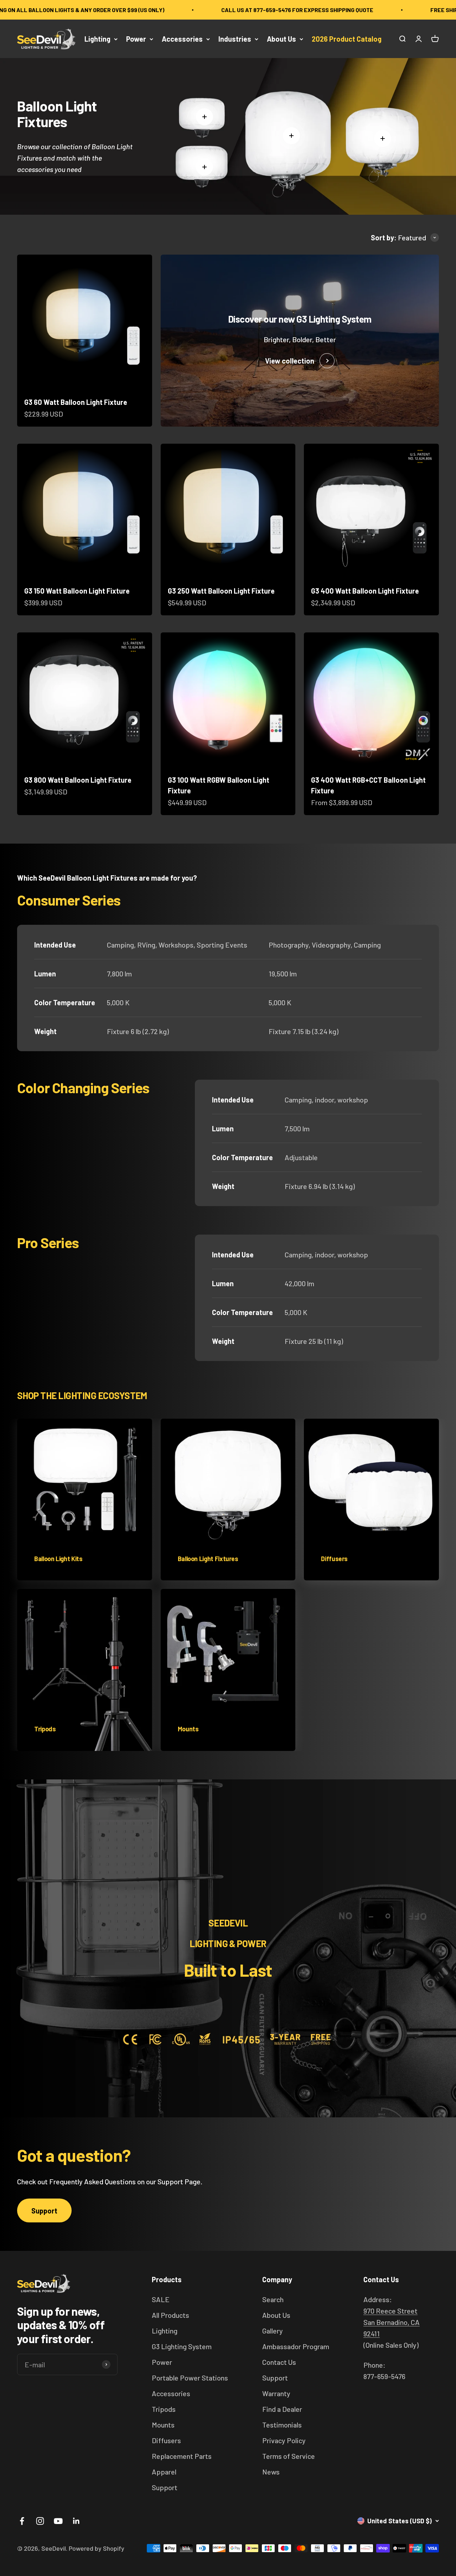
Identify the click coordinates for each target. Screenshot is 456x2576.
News (271, 2472)
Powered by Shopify (97, 2548)
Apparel (164, 2472)
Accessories (182, 39)
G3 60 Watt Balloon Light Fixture (76, 402)
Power (136, 39)
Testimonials (282, 2425)
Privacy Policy (284, 2440)
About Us (281, 39)
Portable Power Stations (190, 2378)
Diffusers (166, 2440)
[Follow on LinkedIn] (76, 2521)
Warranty (276, 2393)
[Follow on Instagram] (40, 2521)
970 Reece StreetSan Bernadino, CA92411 (392, 2322)
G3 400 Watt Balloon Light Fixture (365, 591)
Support (44, 2211)
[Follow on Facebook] (22, 2521)
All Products (170, 2315)
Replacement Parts (182, 2456)
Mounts (163, 2425)
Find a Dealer (282, 2409)
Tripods (164, 2409)
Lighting (97, 39)
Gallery (273, 2331)
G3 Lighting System (182, 2346)
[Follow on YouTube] (58, 2521)
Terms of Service (289, 2456)
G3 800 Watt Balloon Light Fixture (78, 780)
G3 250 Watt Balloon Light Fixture (221, 591)
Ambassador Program (296, 2346)
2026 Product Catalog (347, 39)
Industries (235, 39)
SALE (161, 2299)
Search (273, 2299)
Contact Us (279, 2362)
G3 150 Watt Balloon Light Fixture (77, 591)
